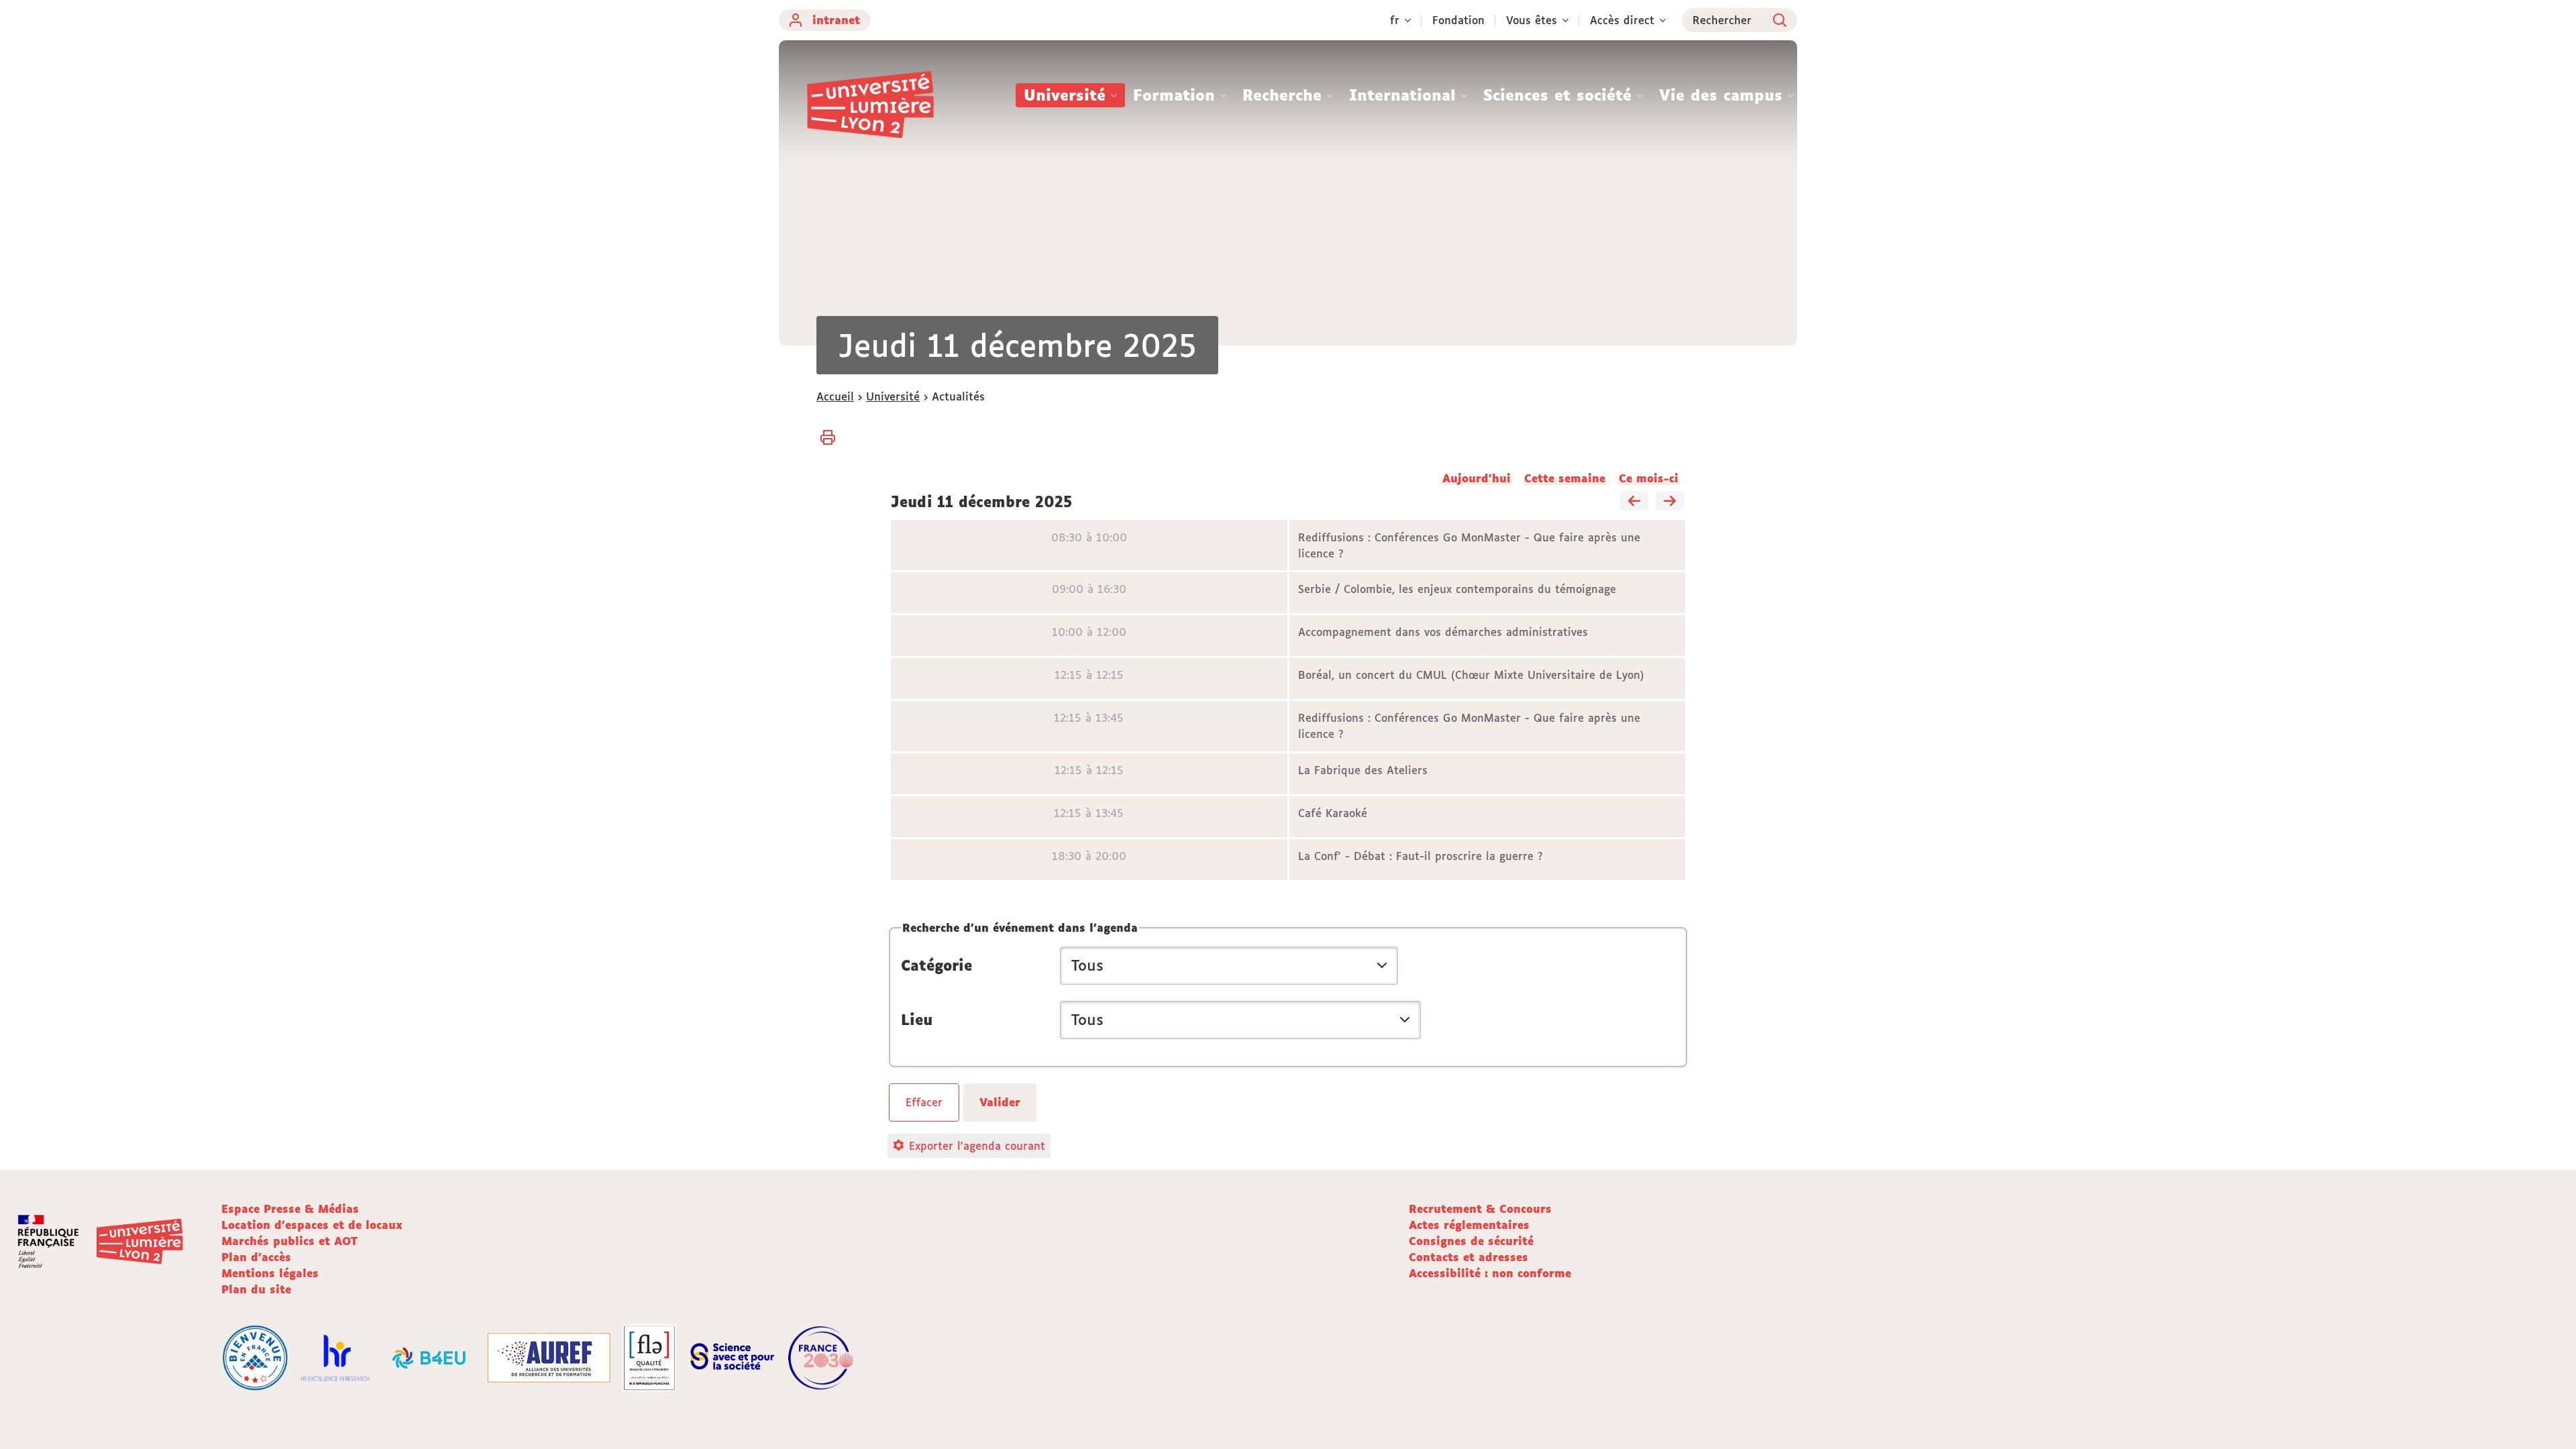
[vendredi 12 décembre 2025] (1670, 502)
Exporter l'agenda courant (977, 1146)
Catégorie (936, 965)
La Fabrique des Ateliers (1363, 770)
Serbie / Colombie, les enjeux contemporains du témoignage (1457, 589)
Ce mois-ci (1649, 478)
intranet (836, 20)
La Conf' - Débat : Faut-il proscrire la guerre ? (1420, 856)
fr (1395, 20)
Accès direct (1622, 20)
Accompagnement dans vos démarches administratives (1443, 632)
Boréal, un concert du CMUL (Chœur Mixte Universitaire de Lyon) (1471, 675)
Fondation (1458, 20)
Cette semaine (1565, 478)
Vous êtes (1532, 20)
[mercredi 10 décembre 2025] (1634, 502)
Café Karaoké (1333, 813)
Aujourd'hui (1477, 478)
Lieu (917, 1020)
